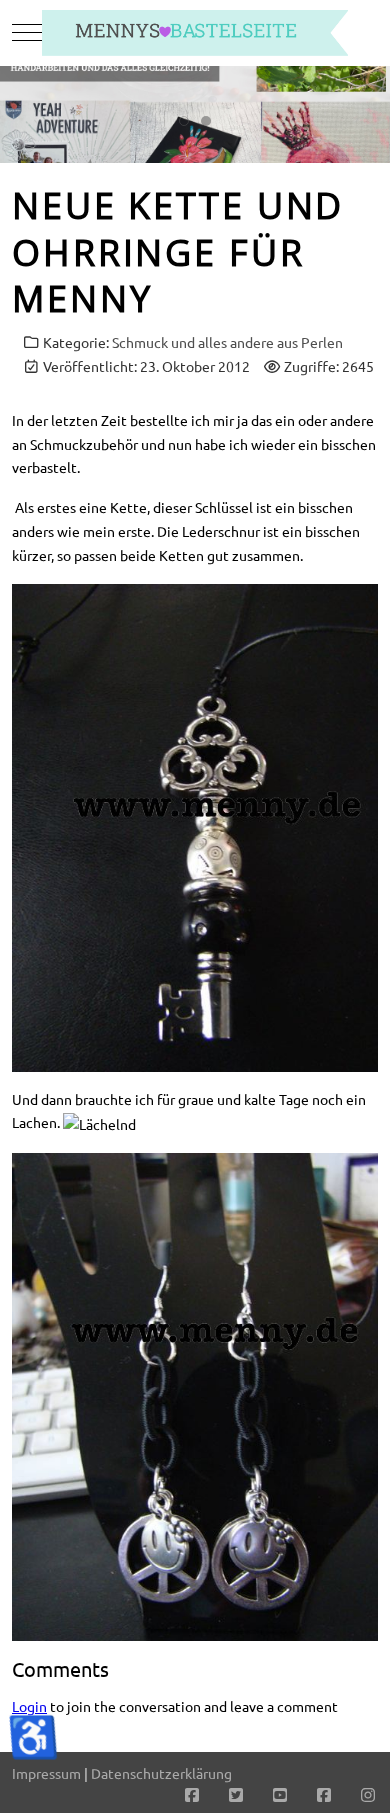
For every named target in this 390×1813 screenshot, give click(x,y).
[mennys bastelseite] (195, 33)
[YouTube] (280, 1794)
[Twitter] (236, 1794)
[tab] (184, 121)
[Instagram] (368, 1794)
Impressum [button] (46, 1773)
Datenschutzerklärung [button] (161, 1773)
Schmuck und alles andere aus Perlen (227, 342)
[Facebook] (192, 1794)
